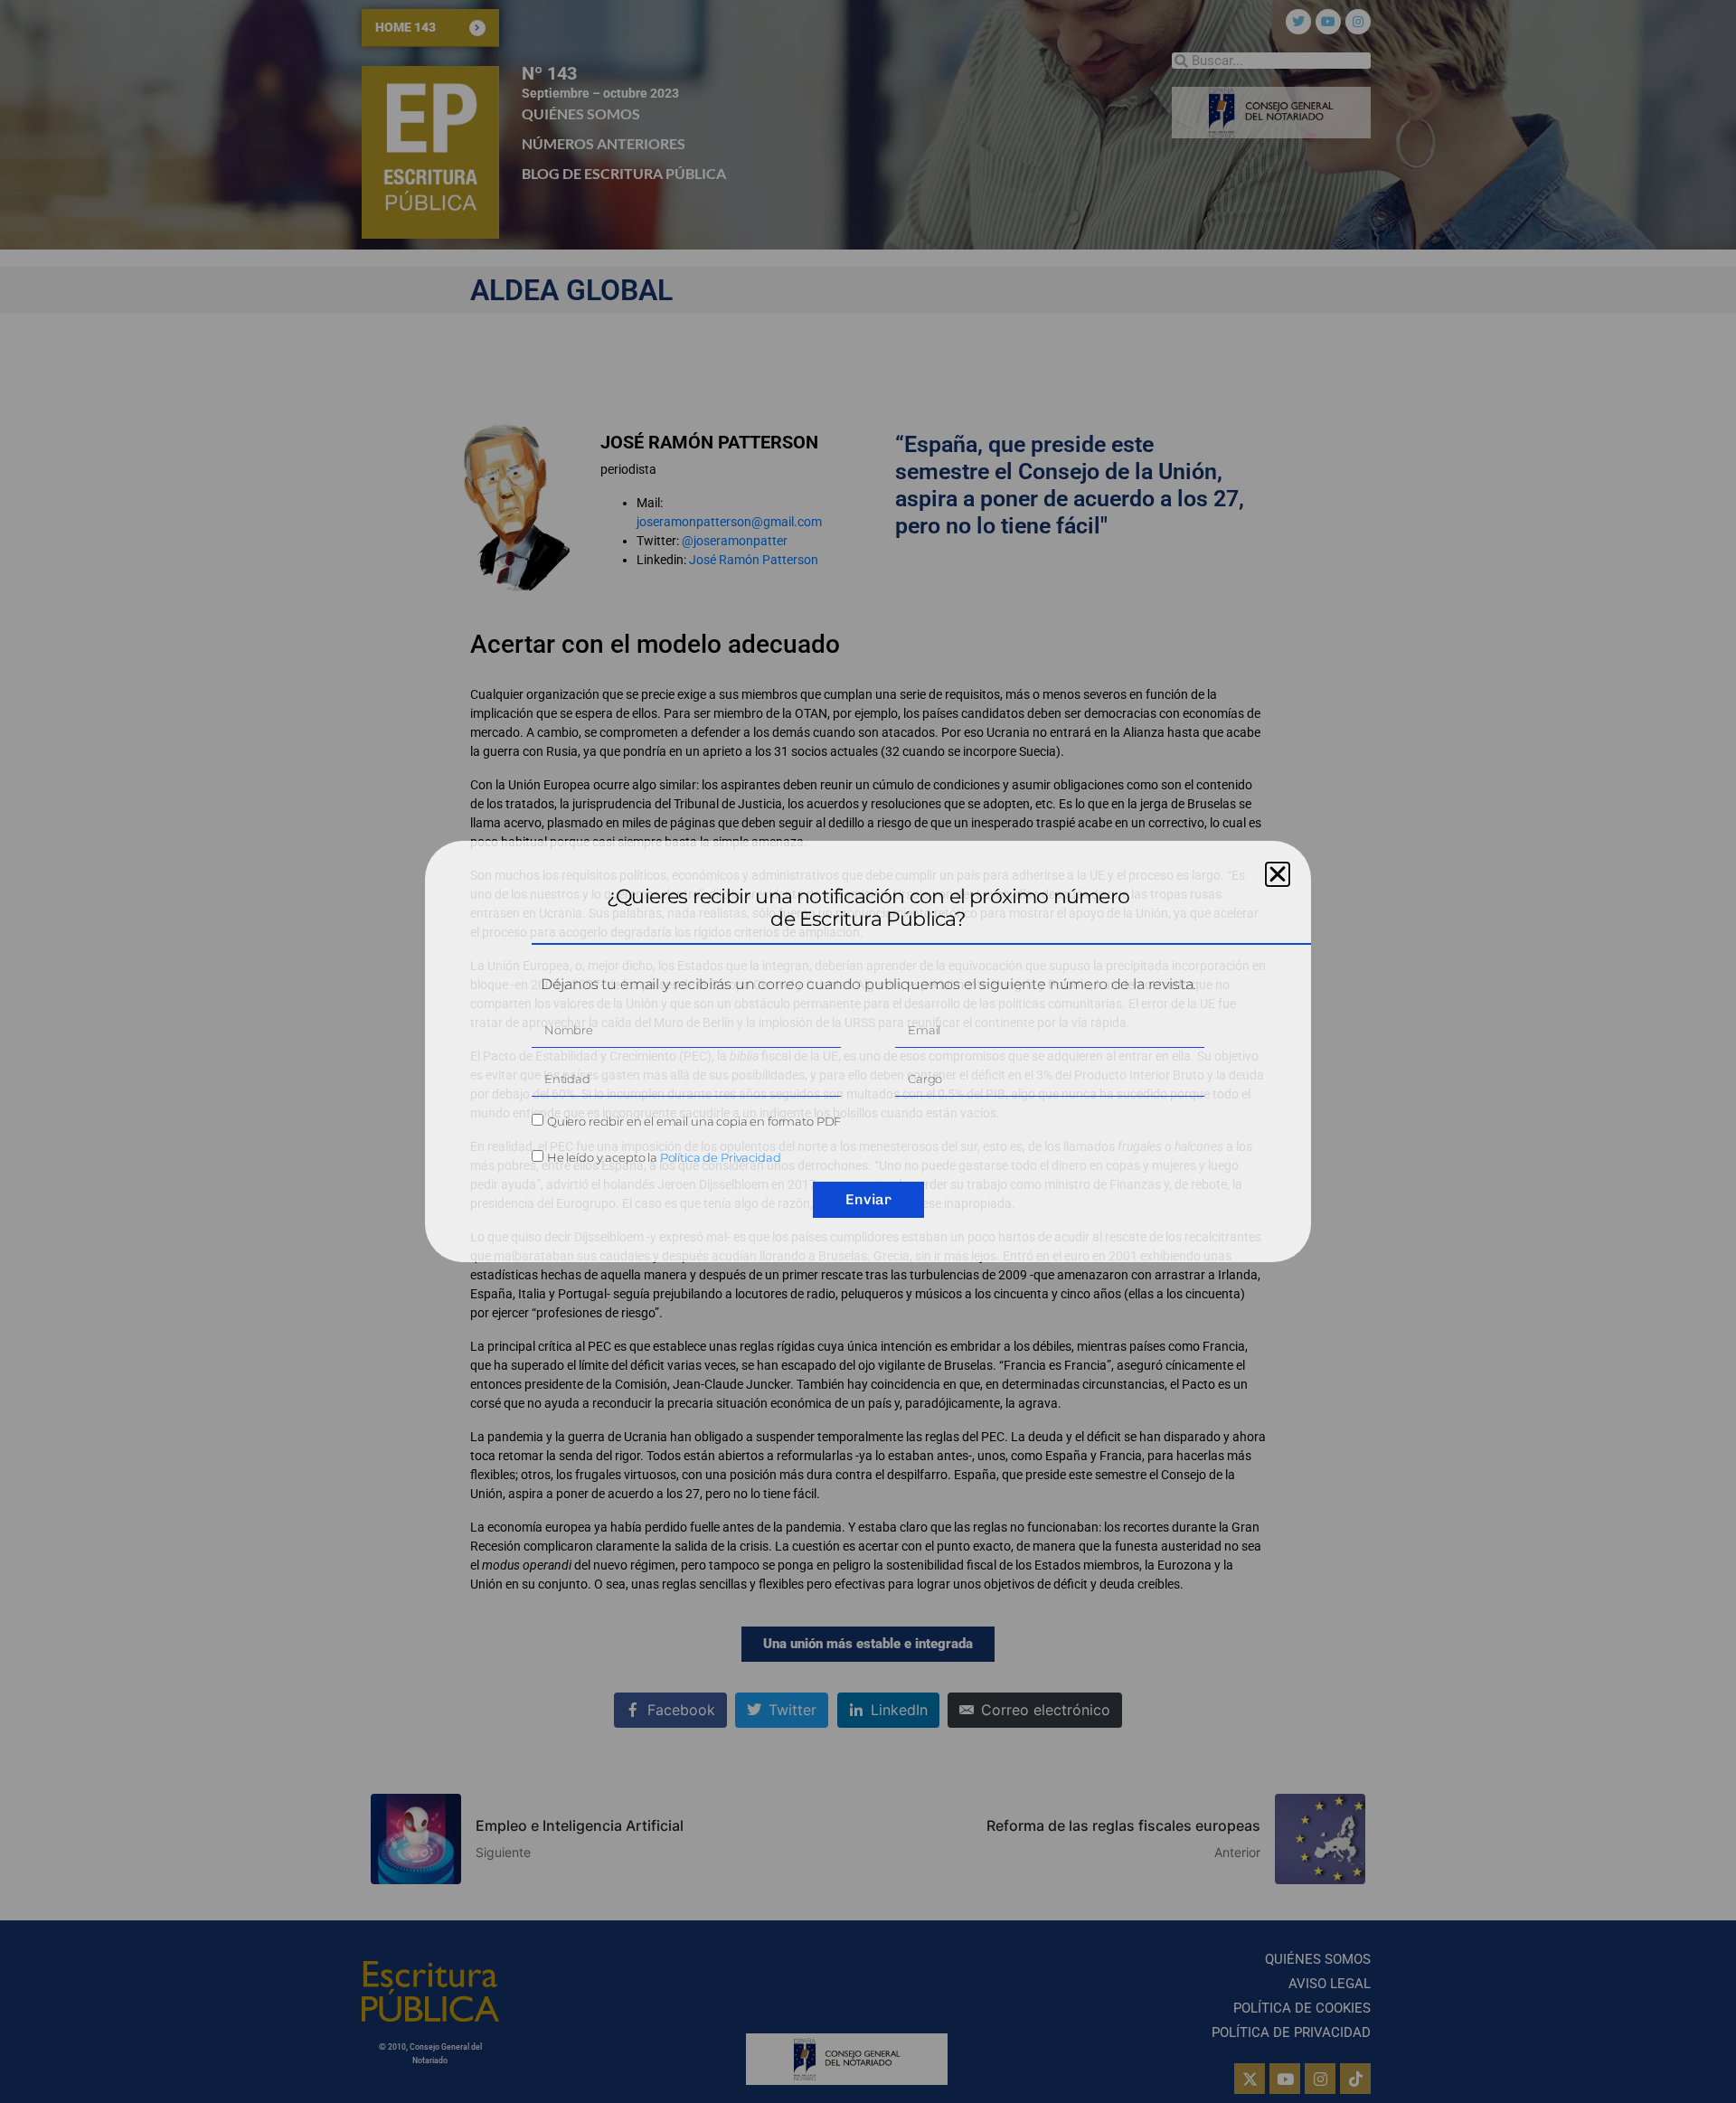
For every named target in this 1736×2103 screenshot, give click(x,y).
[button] (1278, 874)
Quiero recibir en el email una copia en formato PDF (694, 1121)
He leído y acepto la (664, 1157)
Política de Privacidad (721, 1157)
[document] (868, 1051)
